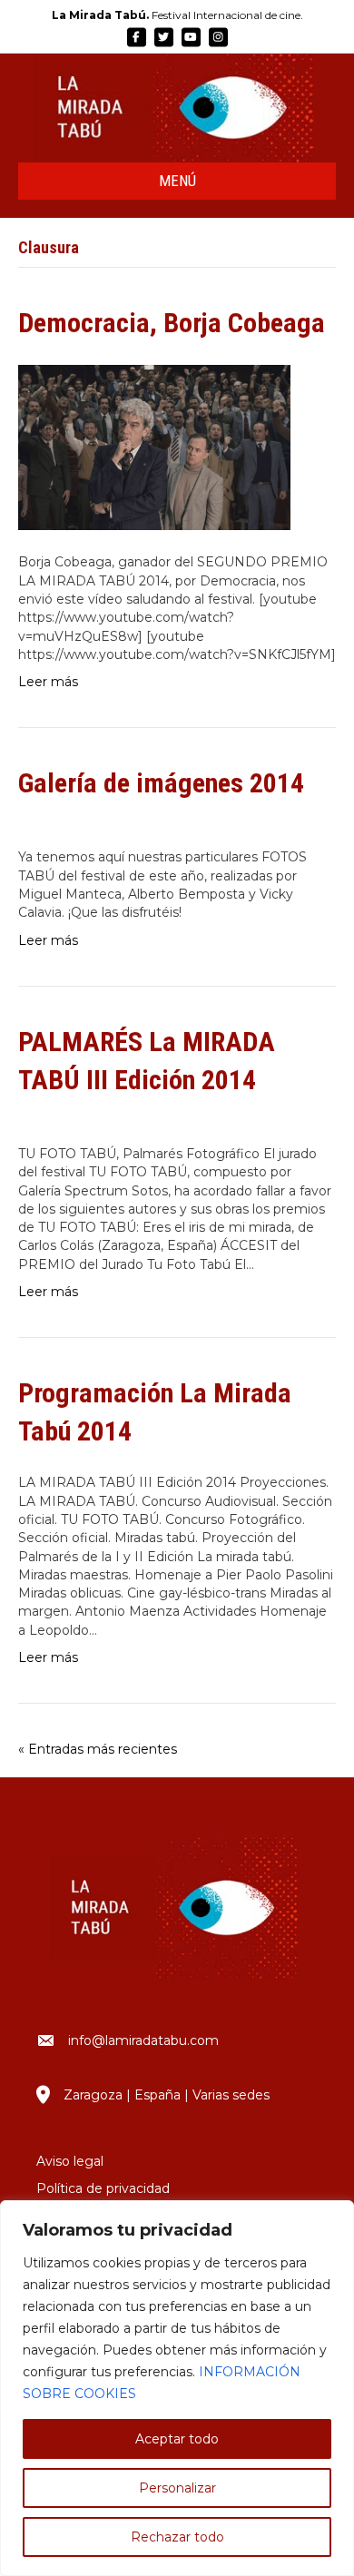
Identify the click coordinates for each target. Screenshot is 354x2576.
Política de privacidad (103, 2188)
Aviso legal (70, 2161)
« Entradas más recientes (98, 1749)
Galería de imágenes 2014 (161, 783)
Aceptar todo (177, 2439)
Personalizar (177, 2488)
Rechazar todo (177, 2537)
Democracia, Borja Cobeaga (172, 323)
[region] (177, 2388)
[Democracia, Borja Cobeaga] (154, 447)
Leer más (48, 682)
